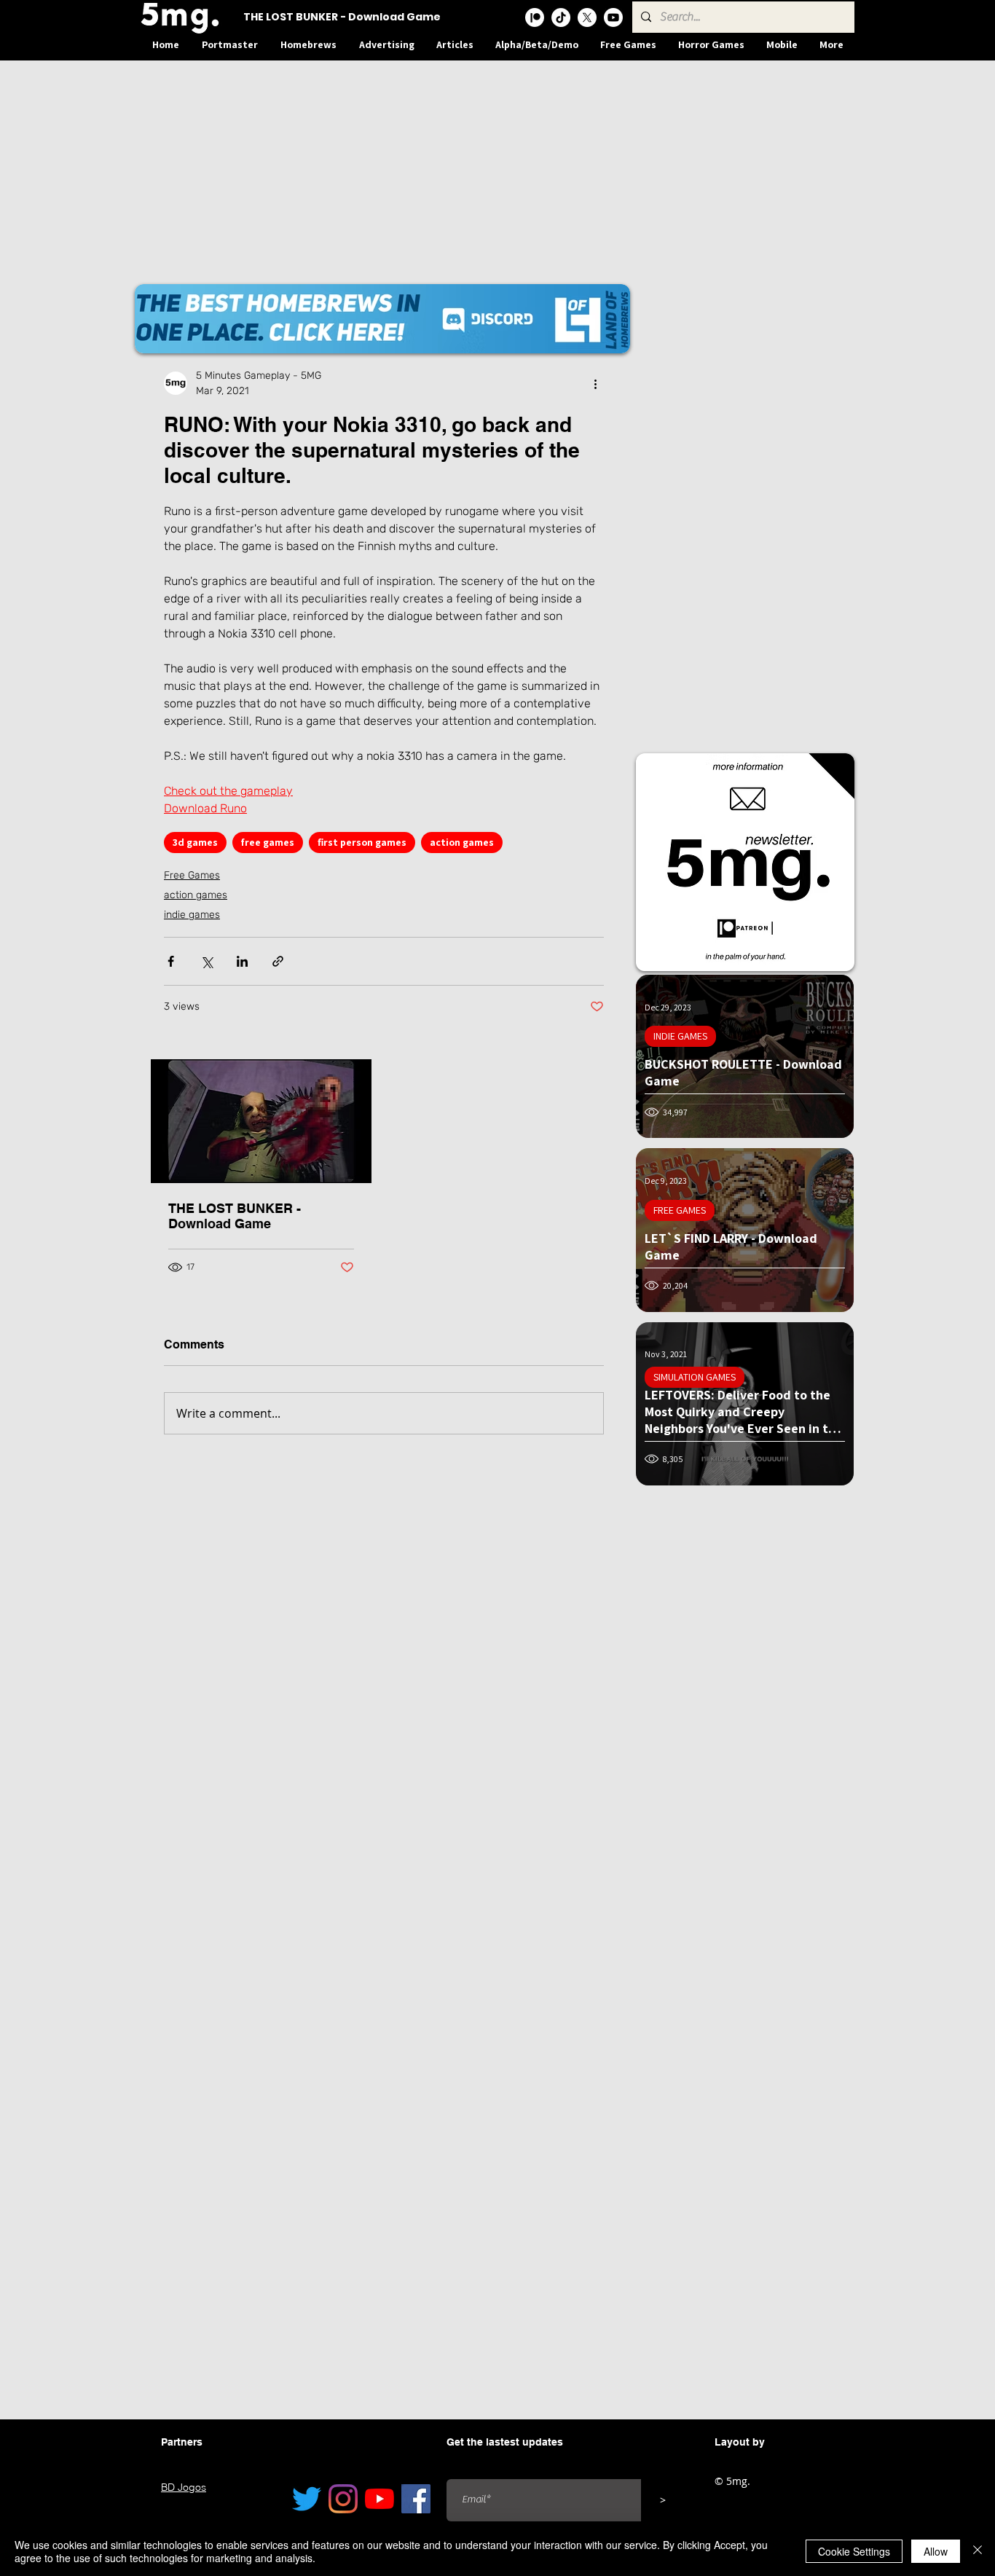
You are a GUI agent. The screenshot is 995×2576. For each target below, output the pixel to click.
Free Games (192, 875)
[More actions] (595, 383)
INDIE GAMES (680, 1036)
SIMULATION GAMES (695, 1377)
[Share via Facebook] (171, 961)
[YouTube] (379, 2499)
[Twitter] (307, 2499)
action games (462, 842)
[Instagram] (343, 2499)
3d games (195, 842)
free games (268, 842)
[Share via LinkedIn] (242, 961)
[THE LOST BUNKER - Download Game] (261, 1121)
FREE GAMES (680, 1210)
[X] (587, 17)
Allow (936, 2551)
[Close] (978, 2551)
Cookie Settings (854, 2551)
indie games (192, 915)
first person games (362, 842)
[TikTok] (561, 17)
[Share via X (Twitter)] (207, 961)
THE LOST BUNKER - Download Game (235, 1216)
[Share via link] (278, 961)
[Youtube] (613, 17)
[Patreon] (535, 17)
